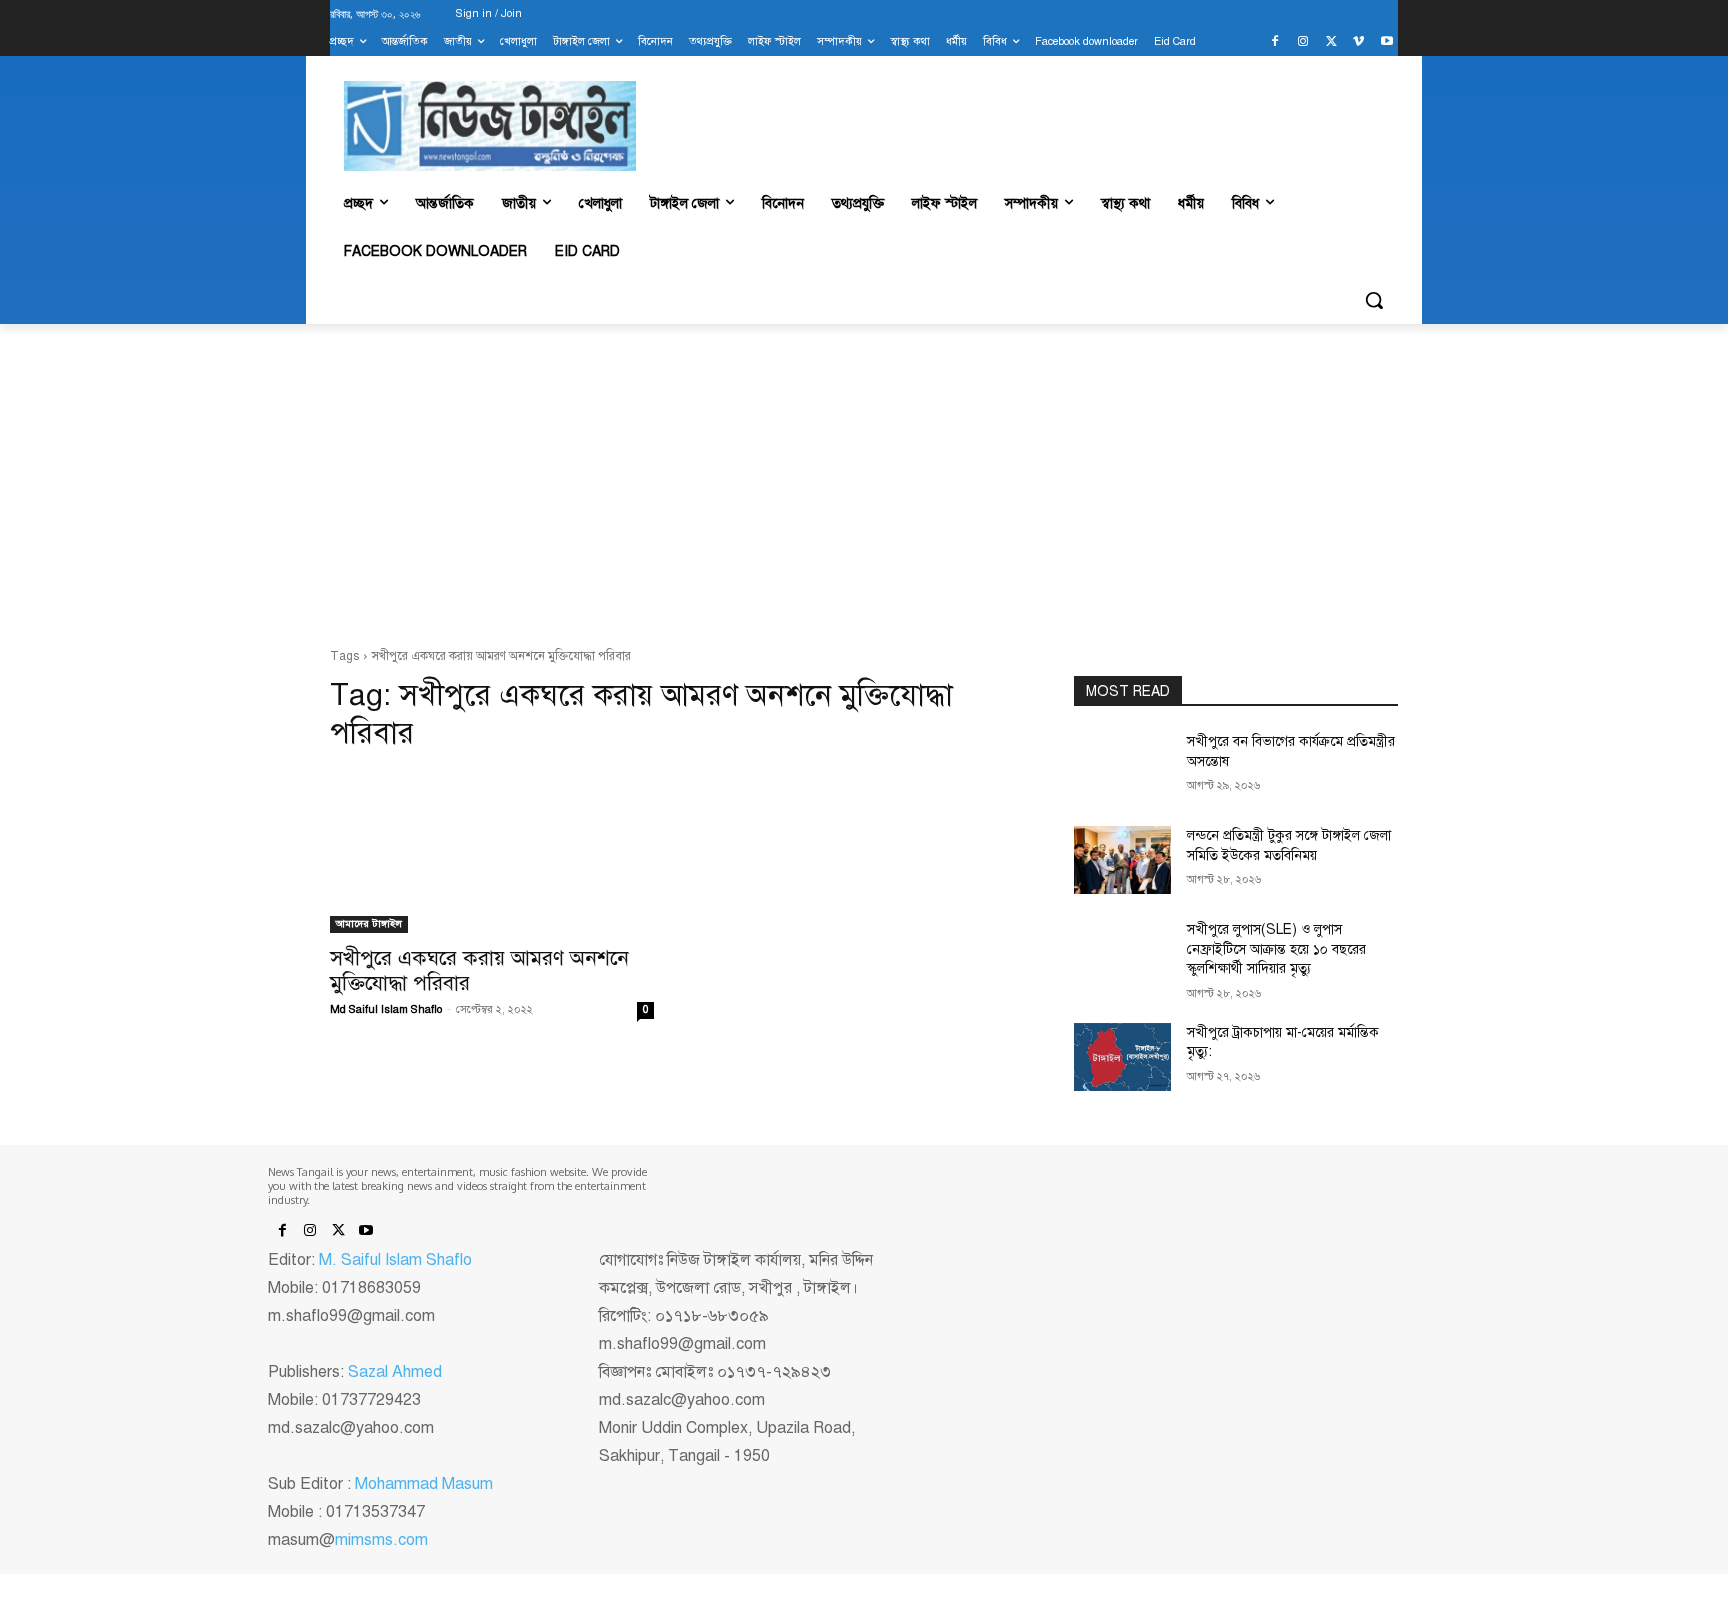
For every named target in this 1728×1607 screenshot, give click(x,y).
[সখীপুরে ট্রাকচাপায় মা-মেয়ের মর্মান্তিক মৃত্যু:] (1122, 1057)
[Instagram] (1303, 42)
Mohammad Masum (424, 1484)
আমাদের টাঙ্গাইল (369, 923)
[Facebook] (1275, 42)
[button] (1374, 300)
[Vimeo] (1358, 42)
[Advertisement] (864, 486)
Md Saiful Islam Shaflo (386, 1009)
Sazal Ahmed (395, 1372)
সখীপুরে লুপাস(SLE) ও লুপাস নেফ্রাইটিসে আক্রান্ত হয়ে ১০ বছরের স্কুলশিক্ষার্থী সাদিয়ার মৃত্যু (1276, 949)
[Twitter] (1331, 42)
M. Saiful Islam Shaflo (395, 1260)
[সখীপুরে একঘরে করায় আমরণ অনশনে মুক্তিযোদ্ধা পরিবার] (492, 852)
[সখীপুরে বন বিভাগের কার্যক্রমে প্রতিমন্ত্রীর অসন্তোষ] (1122, 766)
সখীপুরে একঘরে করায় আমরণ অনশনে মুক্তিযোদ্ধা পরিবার (479, 970)
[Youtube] (1386, 42)
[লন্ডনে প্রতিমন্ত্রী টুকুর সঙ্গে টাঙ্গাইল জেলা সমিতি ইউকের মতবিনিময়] (1122, 860)
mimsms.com (381, 1540)
